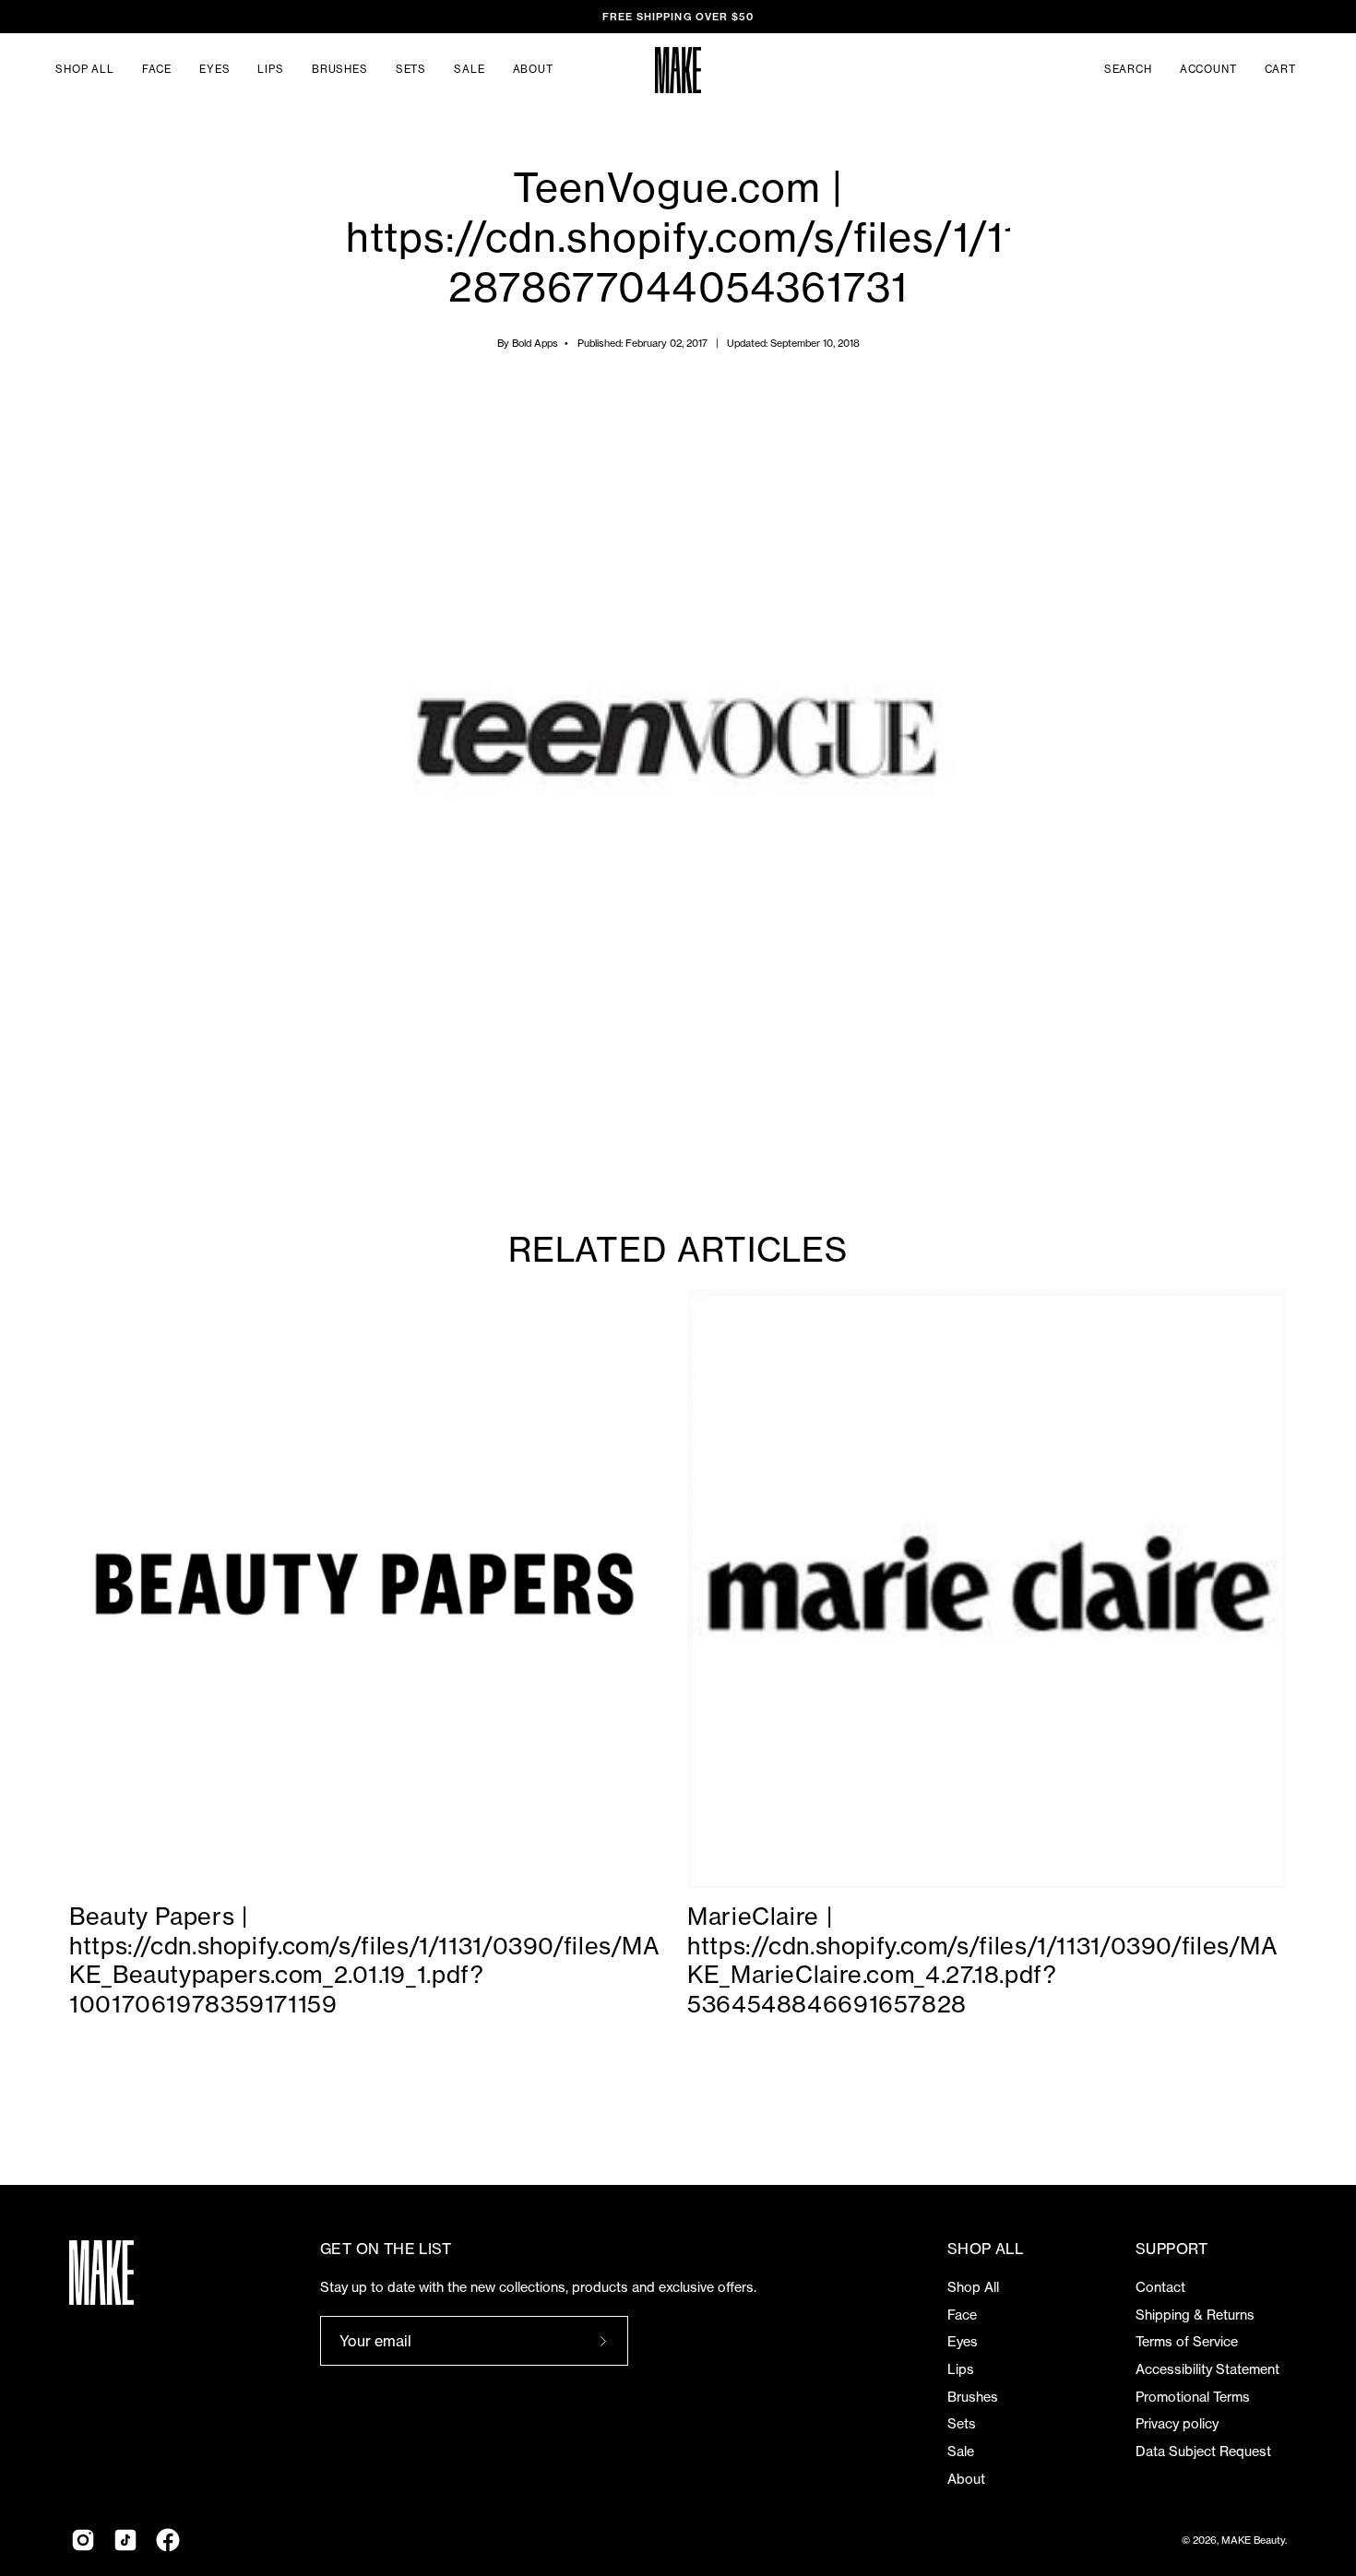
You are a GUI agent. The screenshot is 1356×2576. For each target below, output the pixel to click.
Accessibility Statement (1207, 2369)
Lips (961, 2369)
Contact (1160, 2287)
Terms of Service (1187, 2342)
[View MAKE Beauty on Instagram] (83, 2540)
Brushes (973, 2397)
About (966, 2479)
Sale (961, 2451)
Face (962, 2315)
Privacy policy (1177, 2424)
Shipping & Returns (1195, 2315)
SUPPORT (1172, 2249)
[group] (678, 17)
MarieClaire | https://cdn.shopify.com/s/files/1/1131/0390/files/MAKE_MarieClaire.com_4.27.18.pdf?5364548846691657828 (983, 1960)
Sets (962, 2424)
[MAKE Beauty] (678, 70)
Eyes (963, 2342)
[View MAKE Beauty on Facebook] (168, 2540)
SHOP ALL (985, 2249)
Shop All (973, 2287)
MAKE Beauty (1253, 2540)
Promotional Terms (1193, 2397)
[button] (1128, 70)
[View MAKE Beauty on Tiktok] (125, 2540)
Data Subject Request (1203, 2451)
